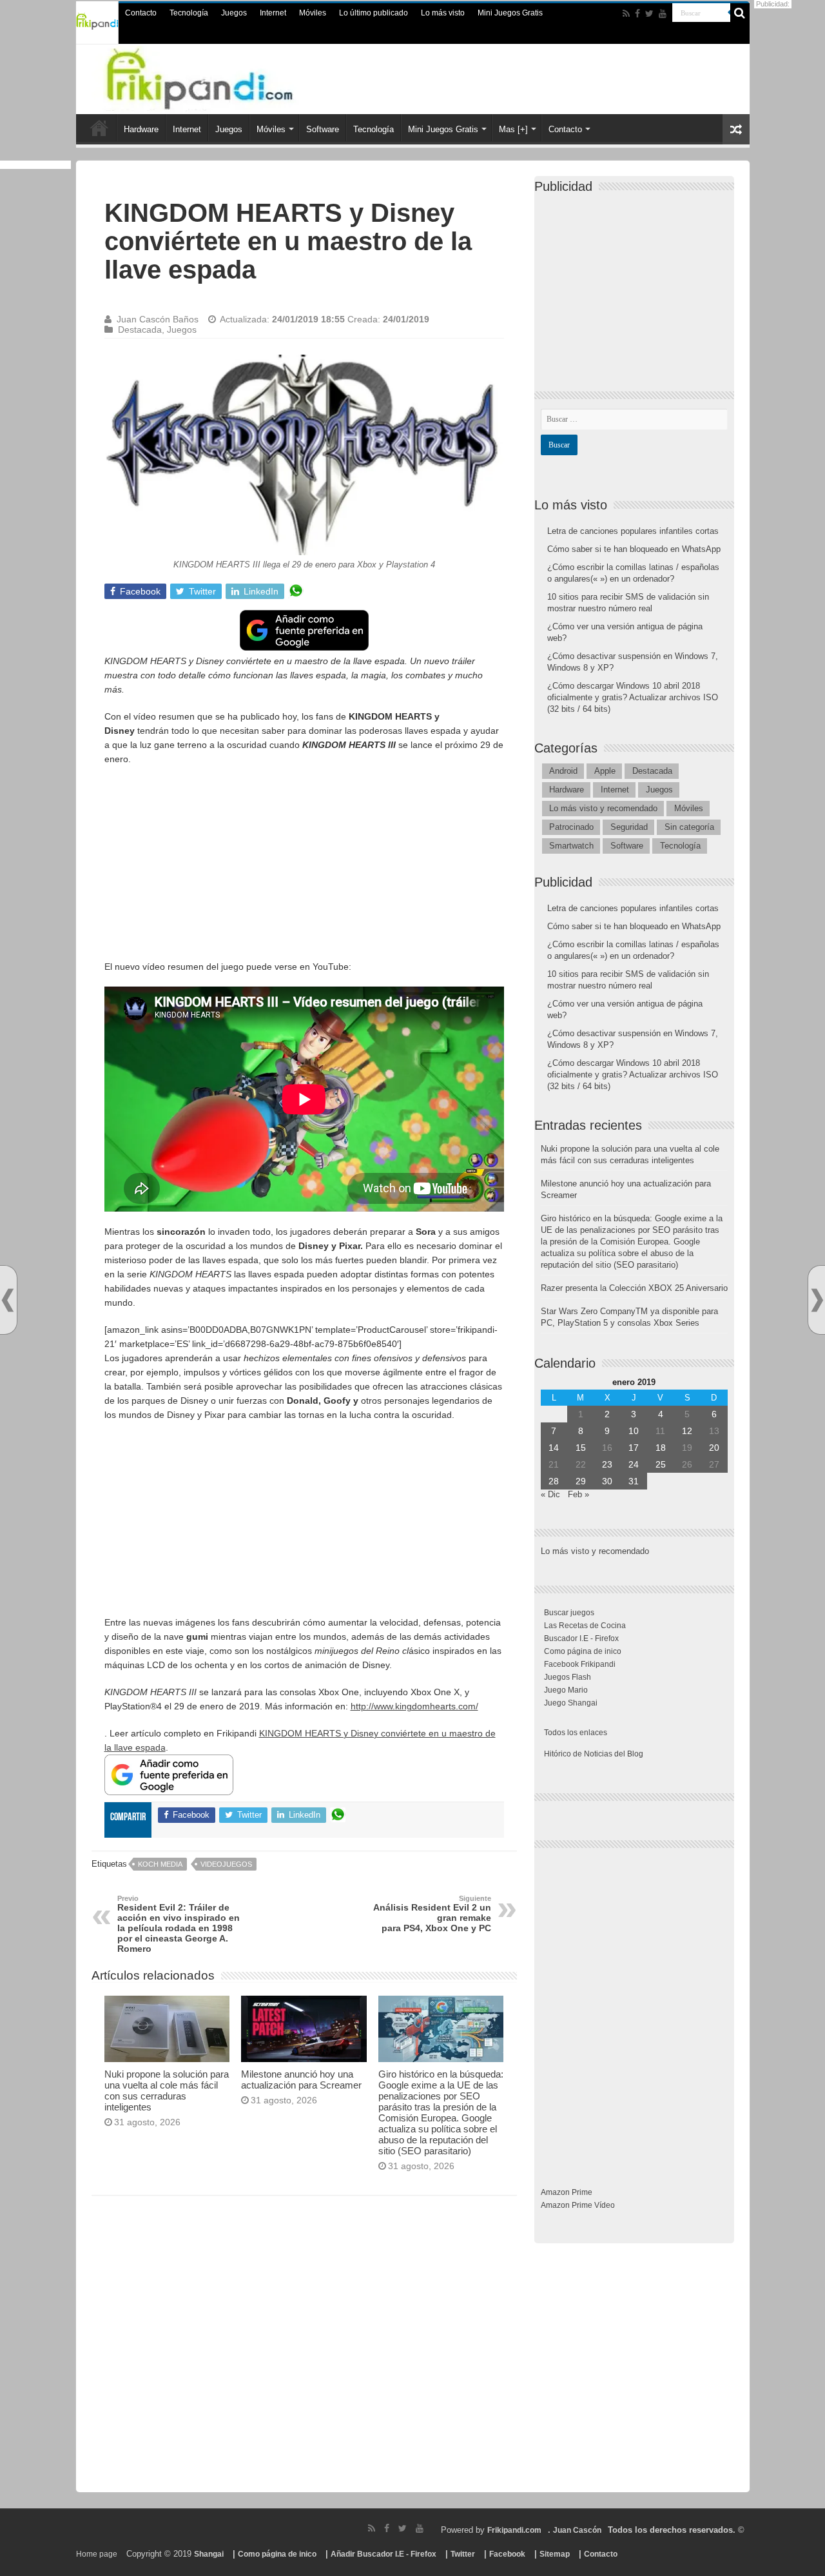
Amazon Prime (567, 2192)
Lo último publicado (374, 13)
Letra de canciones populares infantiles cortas (633, 531)
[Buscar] (740, 13)
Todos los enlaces (576, 1733)
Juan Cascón (577, 2530)
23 (607, 1464)
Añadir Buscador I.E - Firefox (383, 2554)
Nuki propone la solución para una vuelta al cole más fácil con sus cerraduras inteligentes (167, 2090)
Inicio (99, 128)
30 (607, 1481)
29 (581, 1481)
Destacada (140, 329)
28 (554, 1481)
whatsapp (296, 591)
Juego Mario (566, 1690)
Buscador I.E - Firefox (581, 1638)
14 (554, 1448)
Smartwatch (571, 846)
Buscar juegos (569, 1613)
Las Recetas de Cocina (585, 1626)
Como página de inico (583, 1651)
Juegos (234, 13)
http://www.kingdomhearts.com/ (414, 1706)
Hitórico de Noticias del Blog (594, 1754)
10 (634, 1431)
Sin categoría (689, 827)
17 (634, 1448)
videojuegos (226, 1864)
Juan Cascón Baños (158, 319)
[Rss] (626, 14)
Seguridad (629, 827)
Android (563, 771)
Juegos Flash (568, 1677)
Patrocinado (571, 827)
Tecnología (189, 13)
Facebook (507, 2554)
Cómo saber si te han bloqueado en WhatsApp (634, 549)
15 (581, 1448)
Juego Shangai (571, 1703)
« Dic (550, 1494)
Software (323, 129)
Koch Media (160, 1864)
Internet (273, 13)
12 (687, 1431)
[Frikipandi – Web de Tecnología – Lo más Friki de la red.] (226, 77)
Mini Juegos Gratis (510, 13)
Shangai (209, 2554)
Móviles (313, 13)
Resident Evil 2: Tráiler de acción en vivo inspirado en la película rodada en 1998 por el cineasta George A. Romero (179, 1924)
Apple (605, 771)
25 (661, 1464)
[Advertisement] (304, 869)
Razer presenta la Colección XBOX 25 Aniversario (634, 1288)
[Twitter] (649, 14)
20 (714, 1448)
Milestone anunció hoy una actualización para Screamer (301, 2079)
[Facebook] (637, 14)
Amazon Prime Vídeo (578, 2205)
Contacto (141, 13)
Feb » (578, 1494)
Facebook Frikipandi (580, 1664)
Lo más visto (443, 13)
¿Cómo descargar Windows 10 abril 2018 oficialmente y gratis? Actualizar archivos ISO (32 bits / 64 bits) (633, 697)
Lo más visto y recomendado (603, 808)
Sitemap (555, 2554)
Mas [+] (513, 129)
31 (634, 1481)
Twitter (463, 2554)
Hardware (141, 129)
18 (661, 1448)
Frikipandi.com (514, 2530)
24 (634, 1464)
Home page (97, 2554)
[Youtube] (663, 14)
